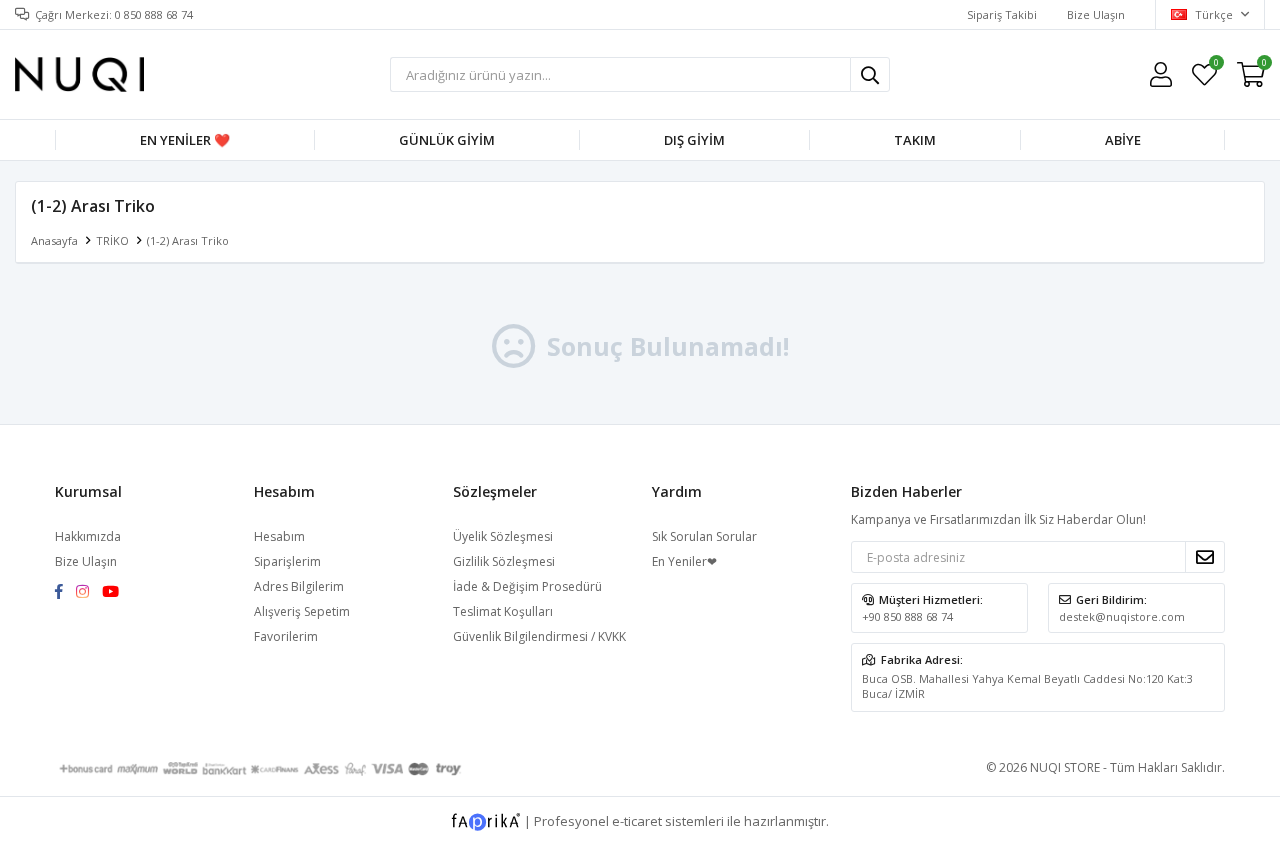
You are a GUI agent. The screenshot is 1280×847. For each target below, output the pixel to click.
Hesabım (279, 536)
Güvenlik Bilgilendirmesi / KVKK (539, 636)
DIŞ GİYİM (694, 140)
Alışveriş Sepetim (302, 611)
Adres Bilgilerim (299, 586)
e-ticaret (637, 820)
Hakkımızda (88, 536)
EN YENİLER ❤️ (185, 140)
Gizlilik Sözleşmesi (504, 561)
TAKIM (915, 140)
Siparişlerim (287, 561)
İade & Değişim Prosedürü (527, 586)
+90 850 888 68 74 (907, 616)
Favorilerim (1215, 65)
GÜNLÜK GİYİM (447, 140)
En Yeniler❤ (684, 561)
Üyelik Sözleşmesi (503, 536)
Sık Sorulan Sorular (704, 536)
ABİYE (1123, 140)
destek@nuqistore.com (1122, 616)
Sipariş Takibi (1002, 14)
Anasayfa (54, 240)
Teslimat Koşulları (503, 611)
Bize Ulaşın (1096, 14)
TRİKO (112, 240)
